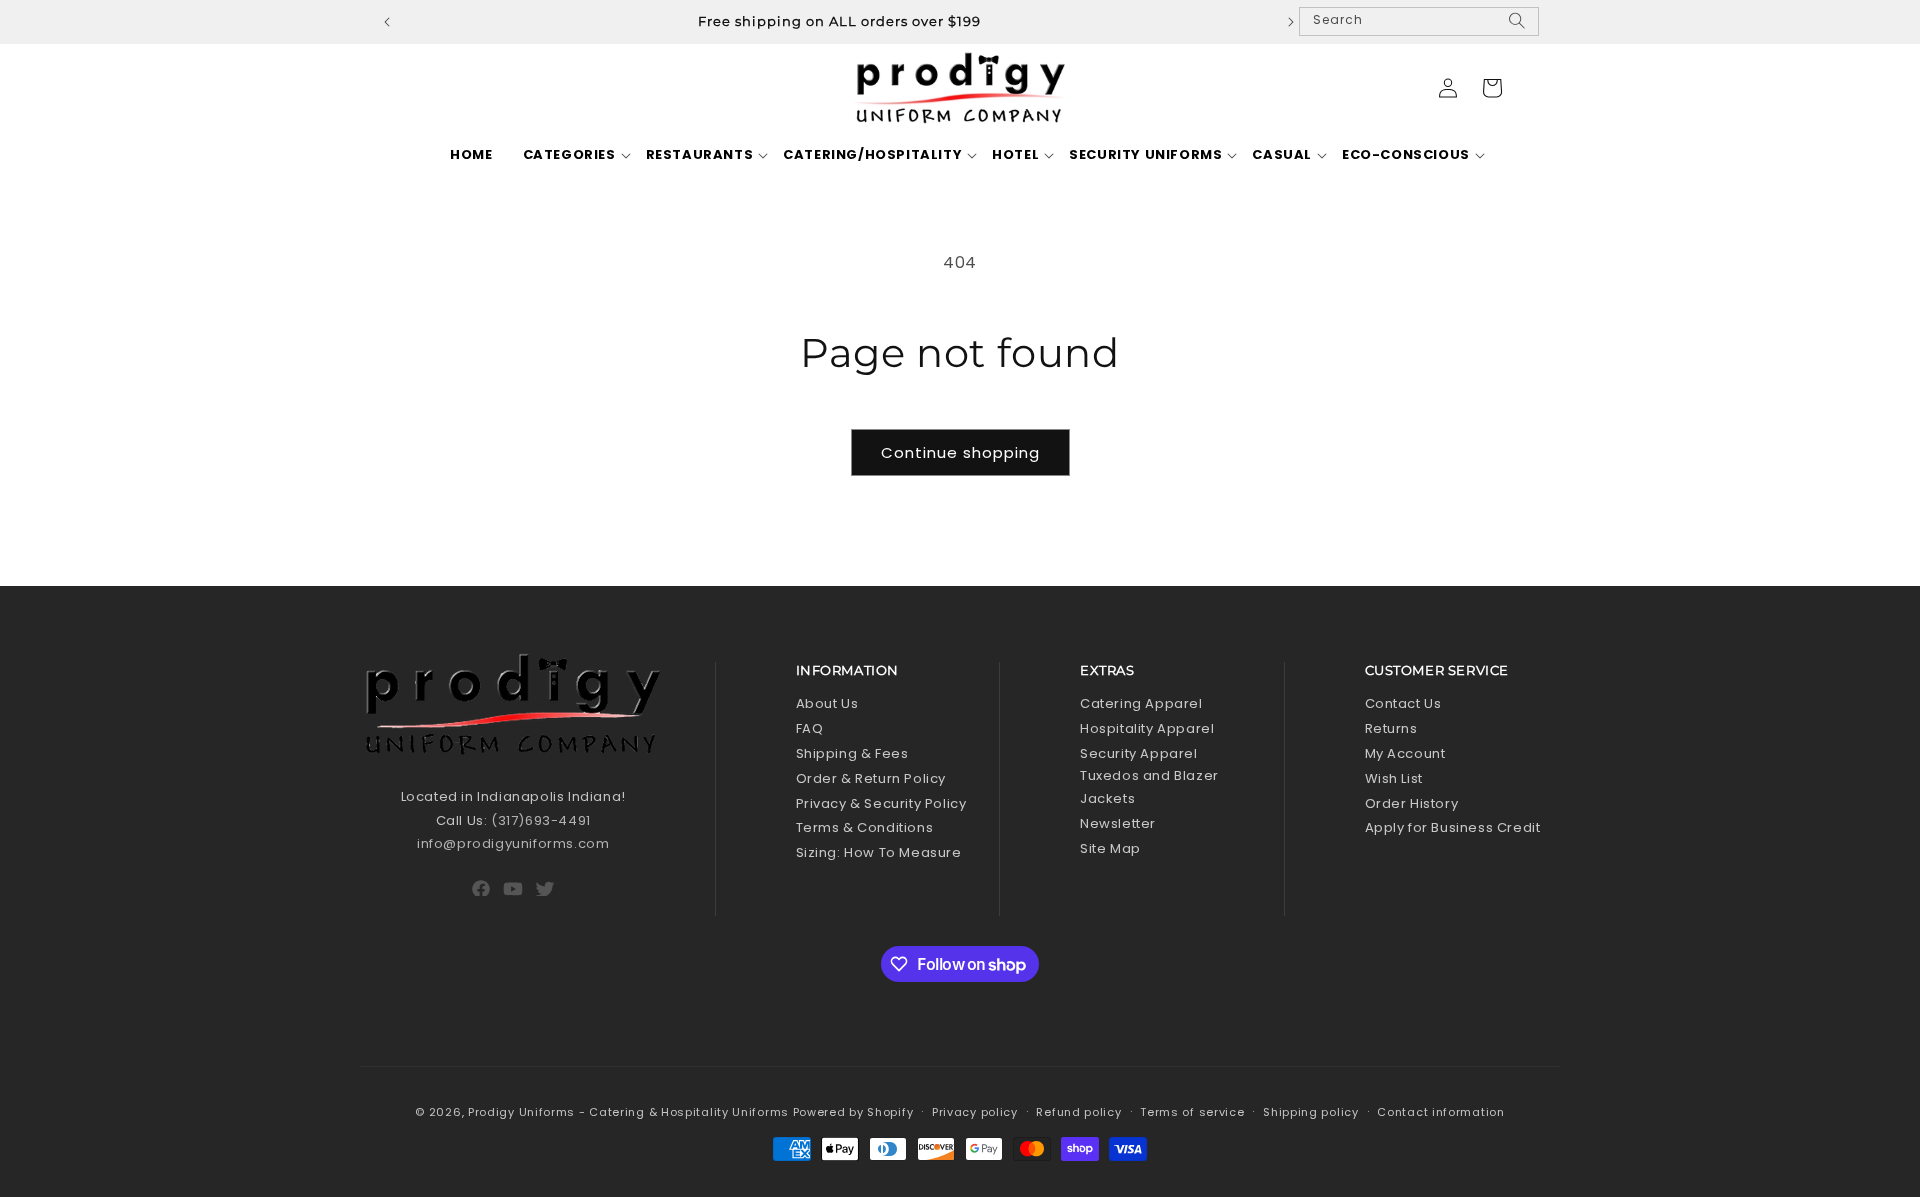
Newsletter (1118, 823)
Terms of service (1192, 1112)
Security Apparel (1139, 753)
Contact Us (1403, 703)
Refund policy (1078, 1112)
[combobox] (1419, 21)
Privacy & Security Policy (881, 803)
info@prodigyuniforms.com (513, 843)
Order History (1412, 803)
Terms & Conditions (865, 827)
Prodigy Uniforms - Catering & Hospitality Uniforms (628, 1112)
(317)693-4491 (541, 820)
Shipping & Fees (852, 753)
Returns (1391, 728)
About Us (827, 703)
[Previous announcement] (387, 22)
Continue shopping (960, 452)
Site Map (1110, 848)
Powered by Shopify (853, 1112)
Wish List (1394, 778)
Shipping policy (1311, 1112)
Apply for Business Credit (1453, 827)
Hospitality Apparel (1147, 728)
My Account (1405, 753)
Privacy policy (975, 1112)
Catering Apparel (1141, 703)
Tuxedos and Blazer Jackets (1149, 787)
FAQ (810, 728)
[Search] (1517, 29)
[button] (569, 155)
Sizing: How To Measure (879, 852)
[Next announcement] (1291, 22)
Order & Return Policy (871, 778)
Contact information (1440, 1112)
